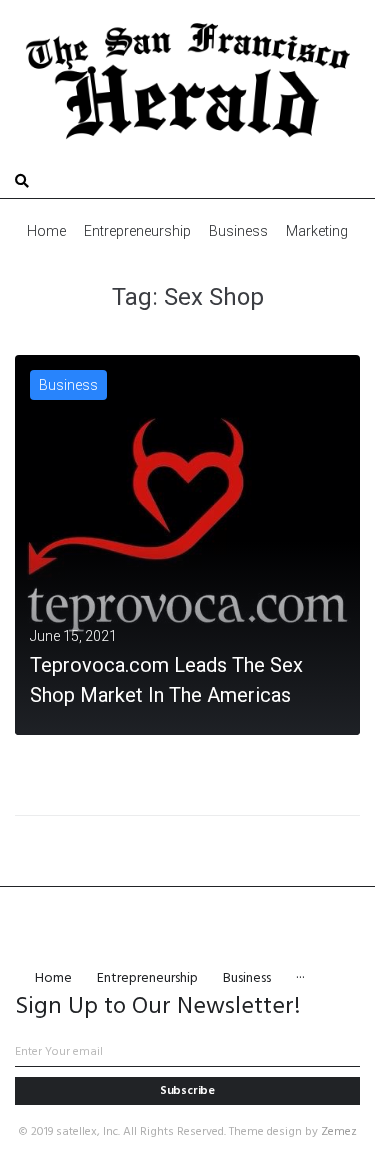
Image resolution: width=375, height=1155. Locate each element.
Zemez (339, 1132)
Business (68, 385)
